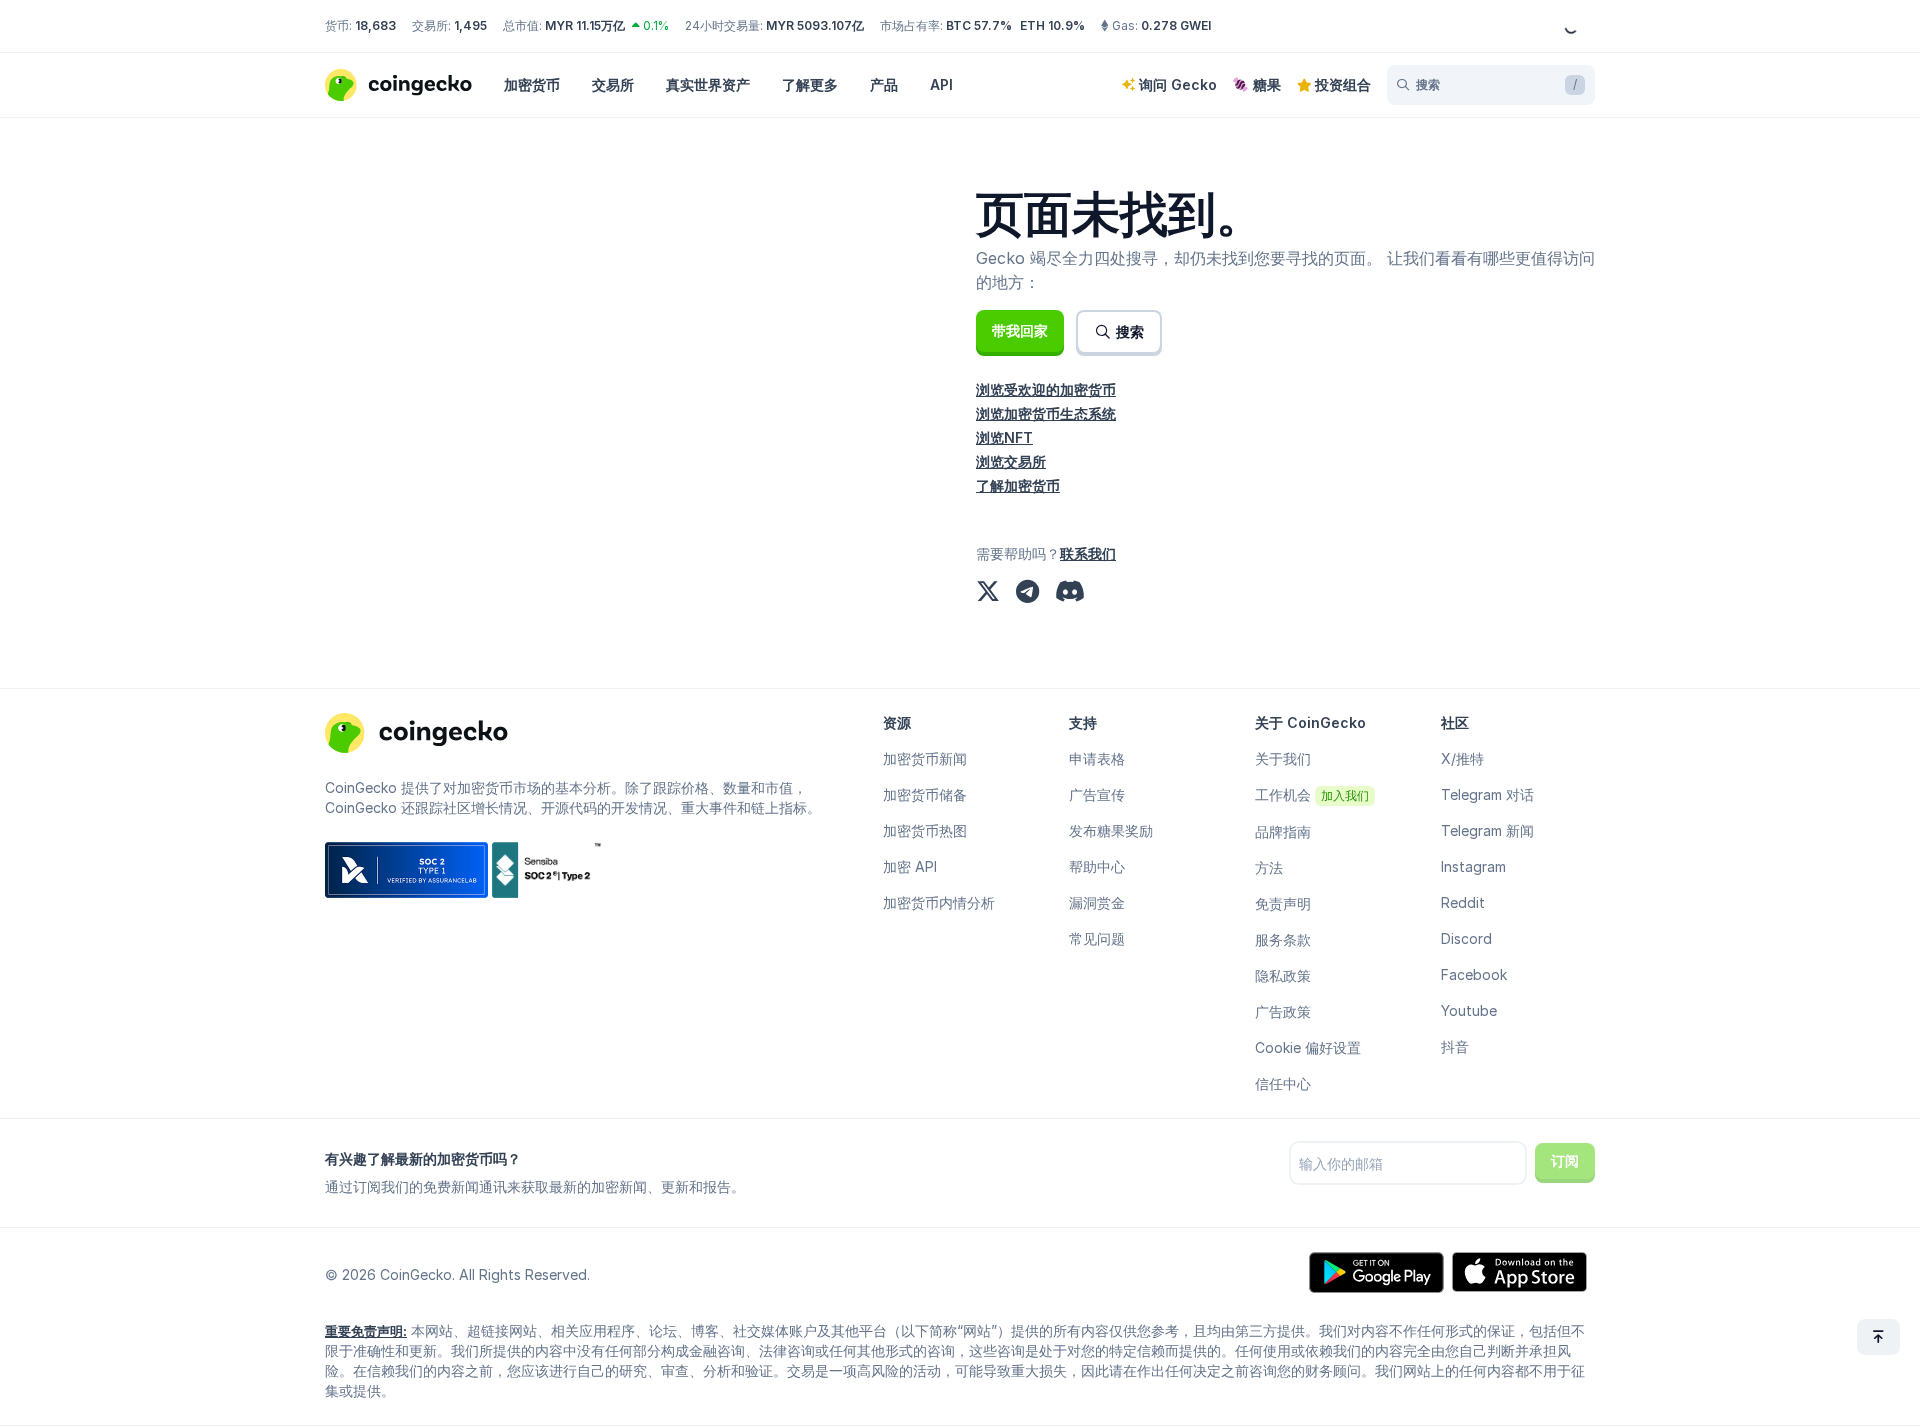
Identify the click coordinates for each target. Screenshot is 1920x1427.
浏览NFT (1004, 437)
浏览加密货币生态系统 (1046, 413)
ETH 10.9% (1052, 25)
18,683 (375, 25)
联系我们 (1088, 553)
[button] (1020, 331)
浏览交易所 (1011, 461)
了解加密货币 (1018, 485)
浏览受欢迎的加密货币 (1046, 389)
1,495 (470, 25)
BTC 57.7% (979, 25)
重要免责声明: (366, 1331)
